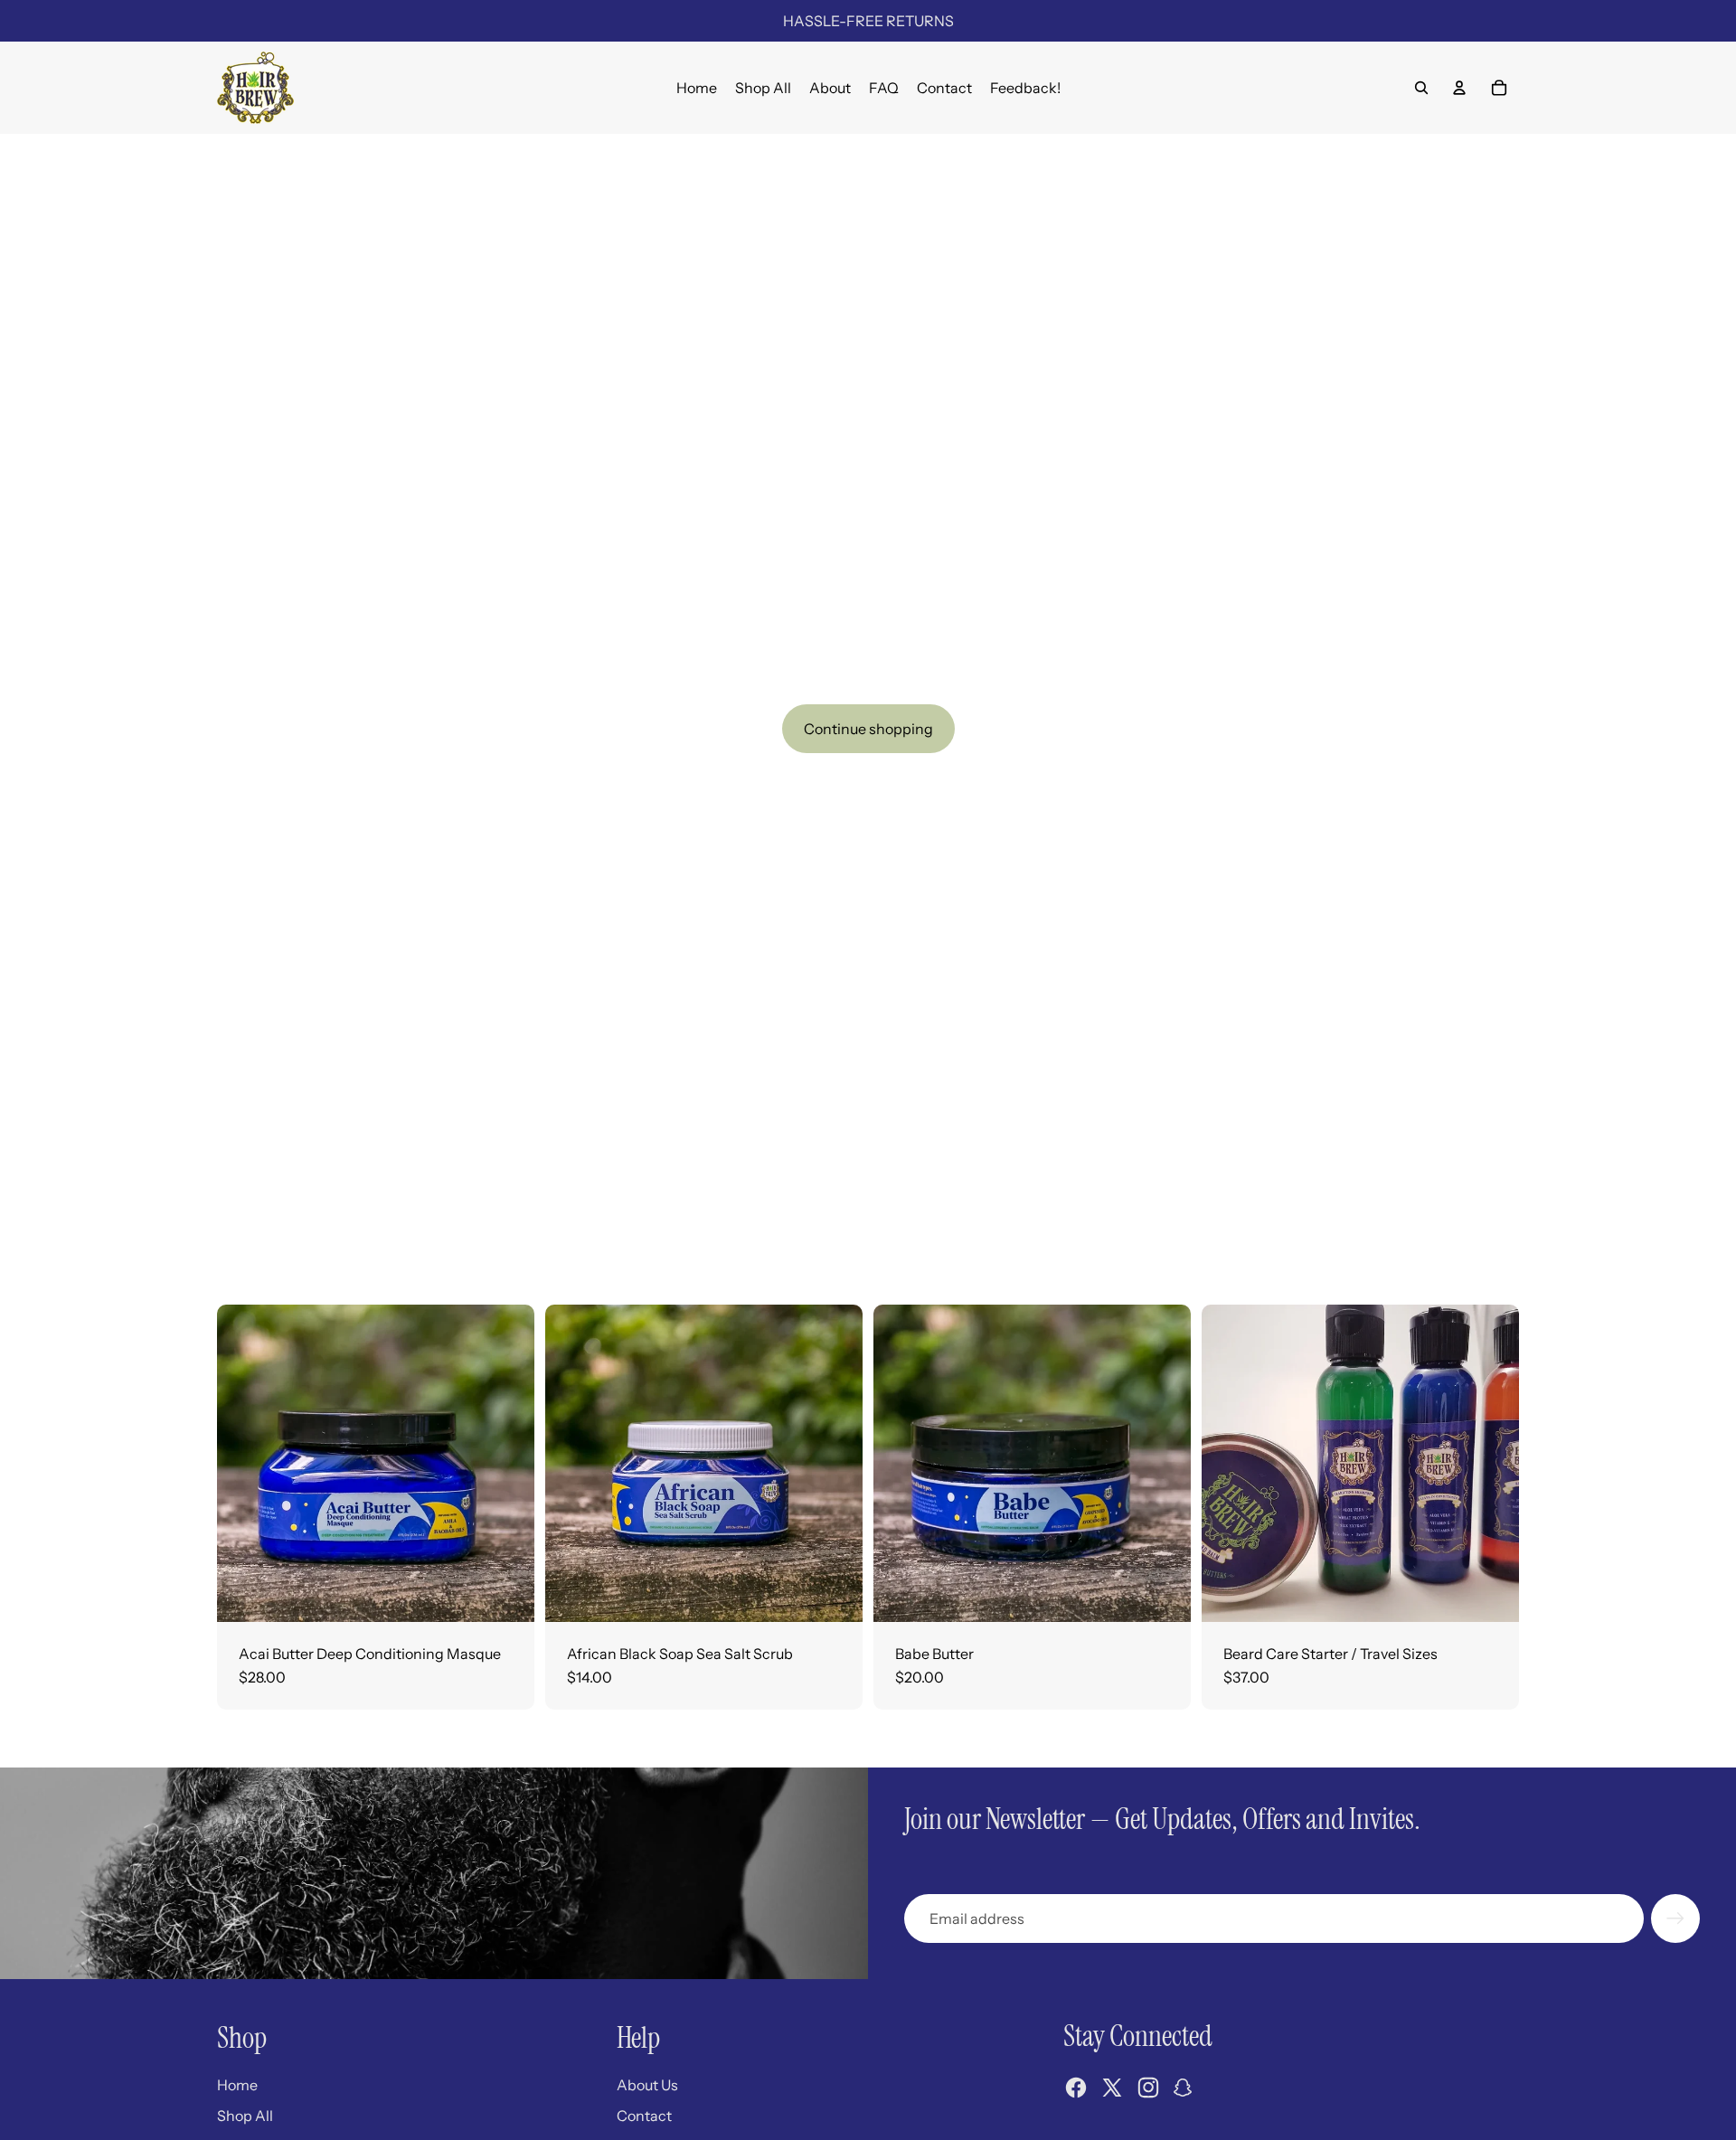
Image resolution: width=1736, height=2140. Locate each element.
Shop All (245, 2116)
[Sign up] (1675, 1918)
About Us (647, 2085)
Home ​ (239, 2085)
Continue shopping (868, 729)
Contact (644, 2116)
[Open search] (1421, 88)
